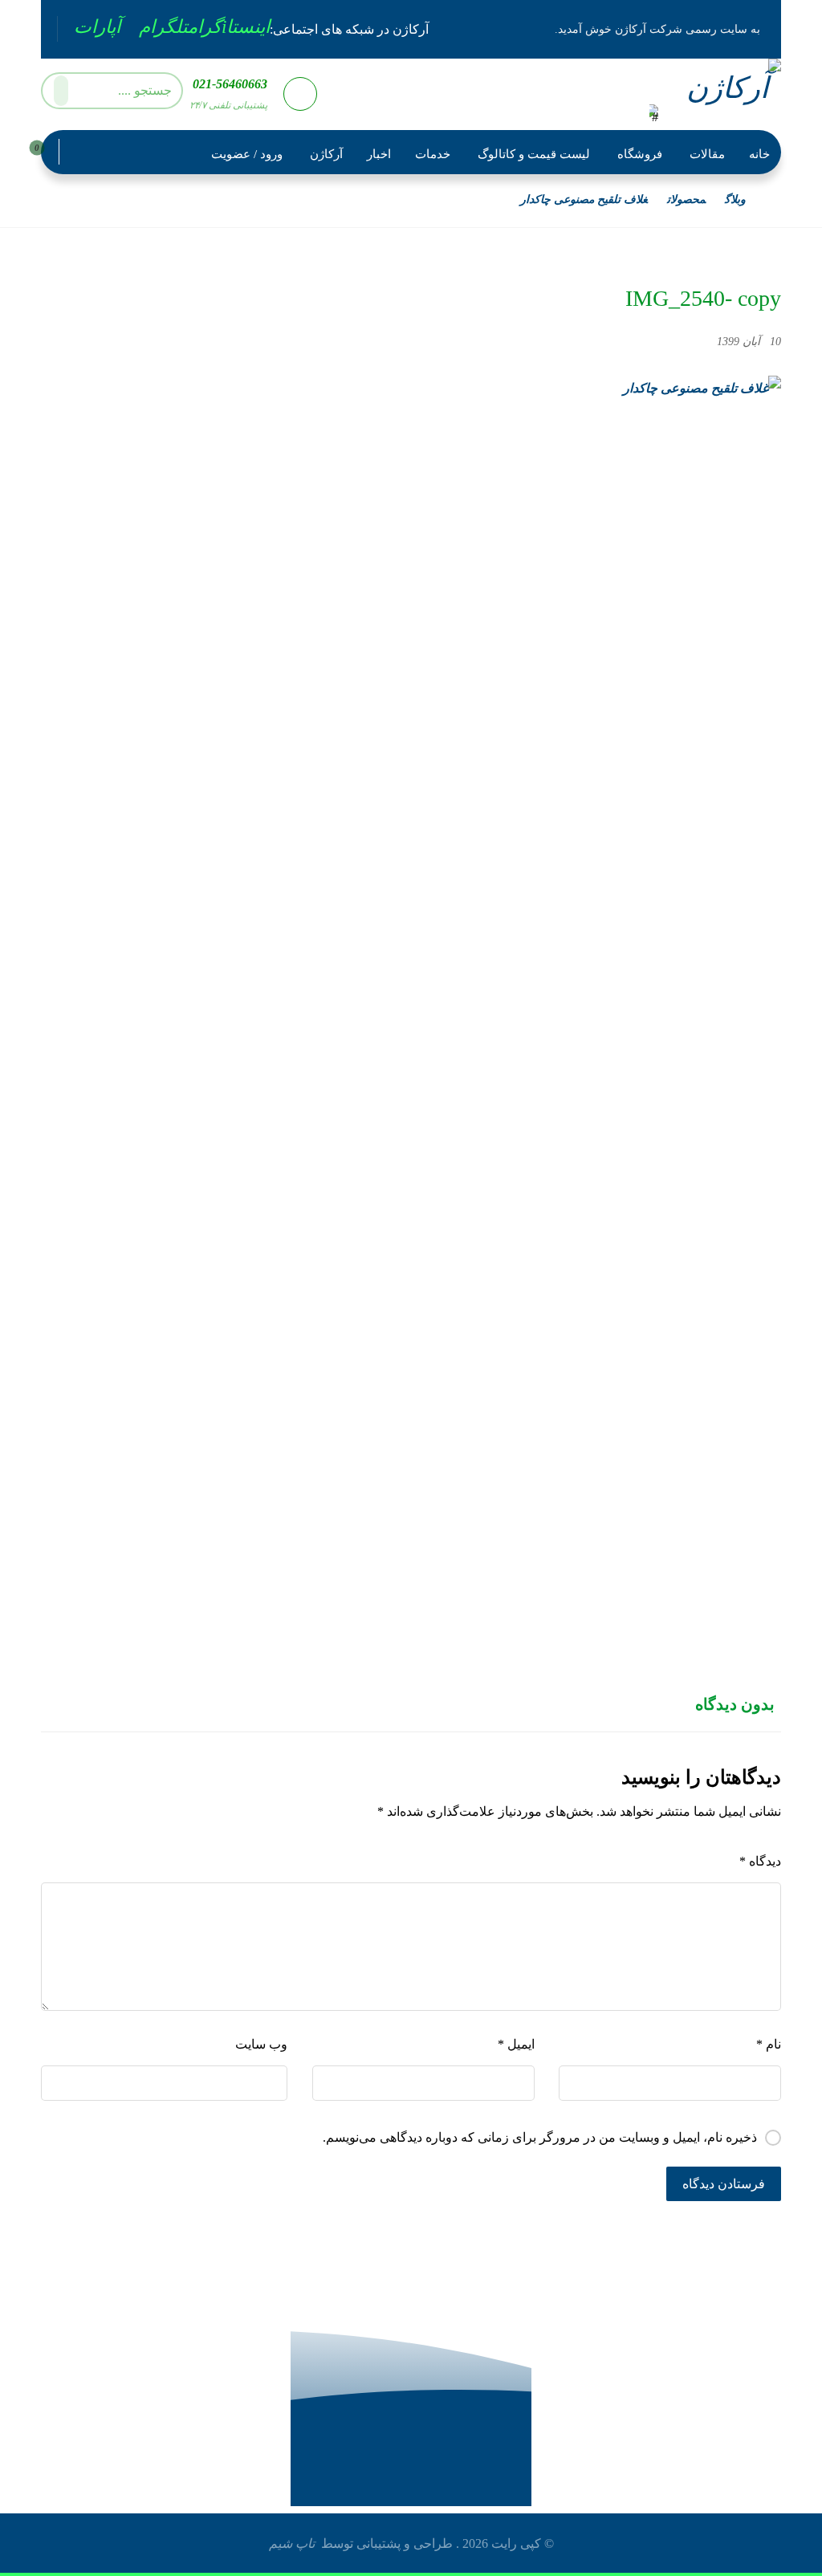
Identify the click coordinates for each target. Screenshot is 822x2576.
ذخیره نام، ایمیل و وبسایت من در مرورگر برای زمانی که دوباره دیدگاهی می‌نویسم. (540, 2137)
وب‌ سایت (261, 2044)
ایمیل (516, 2044)
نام (769, 2044)
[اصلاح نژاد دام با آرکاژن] (723, 93)
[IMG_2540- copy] (411, 978)
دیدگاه (760, 1861)
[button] (229, 27)
